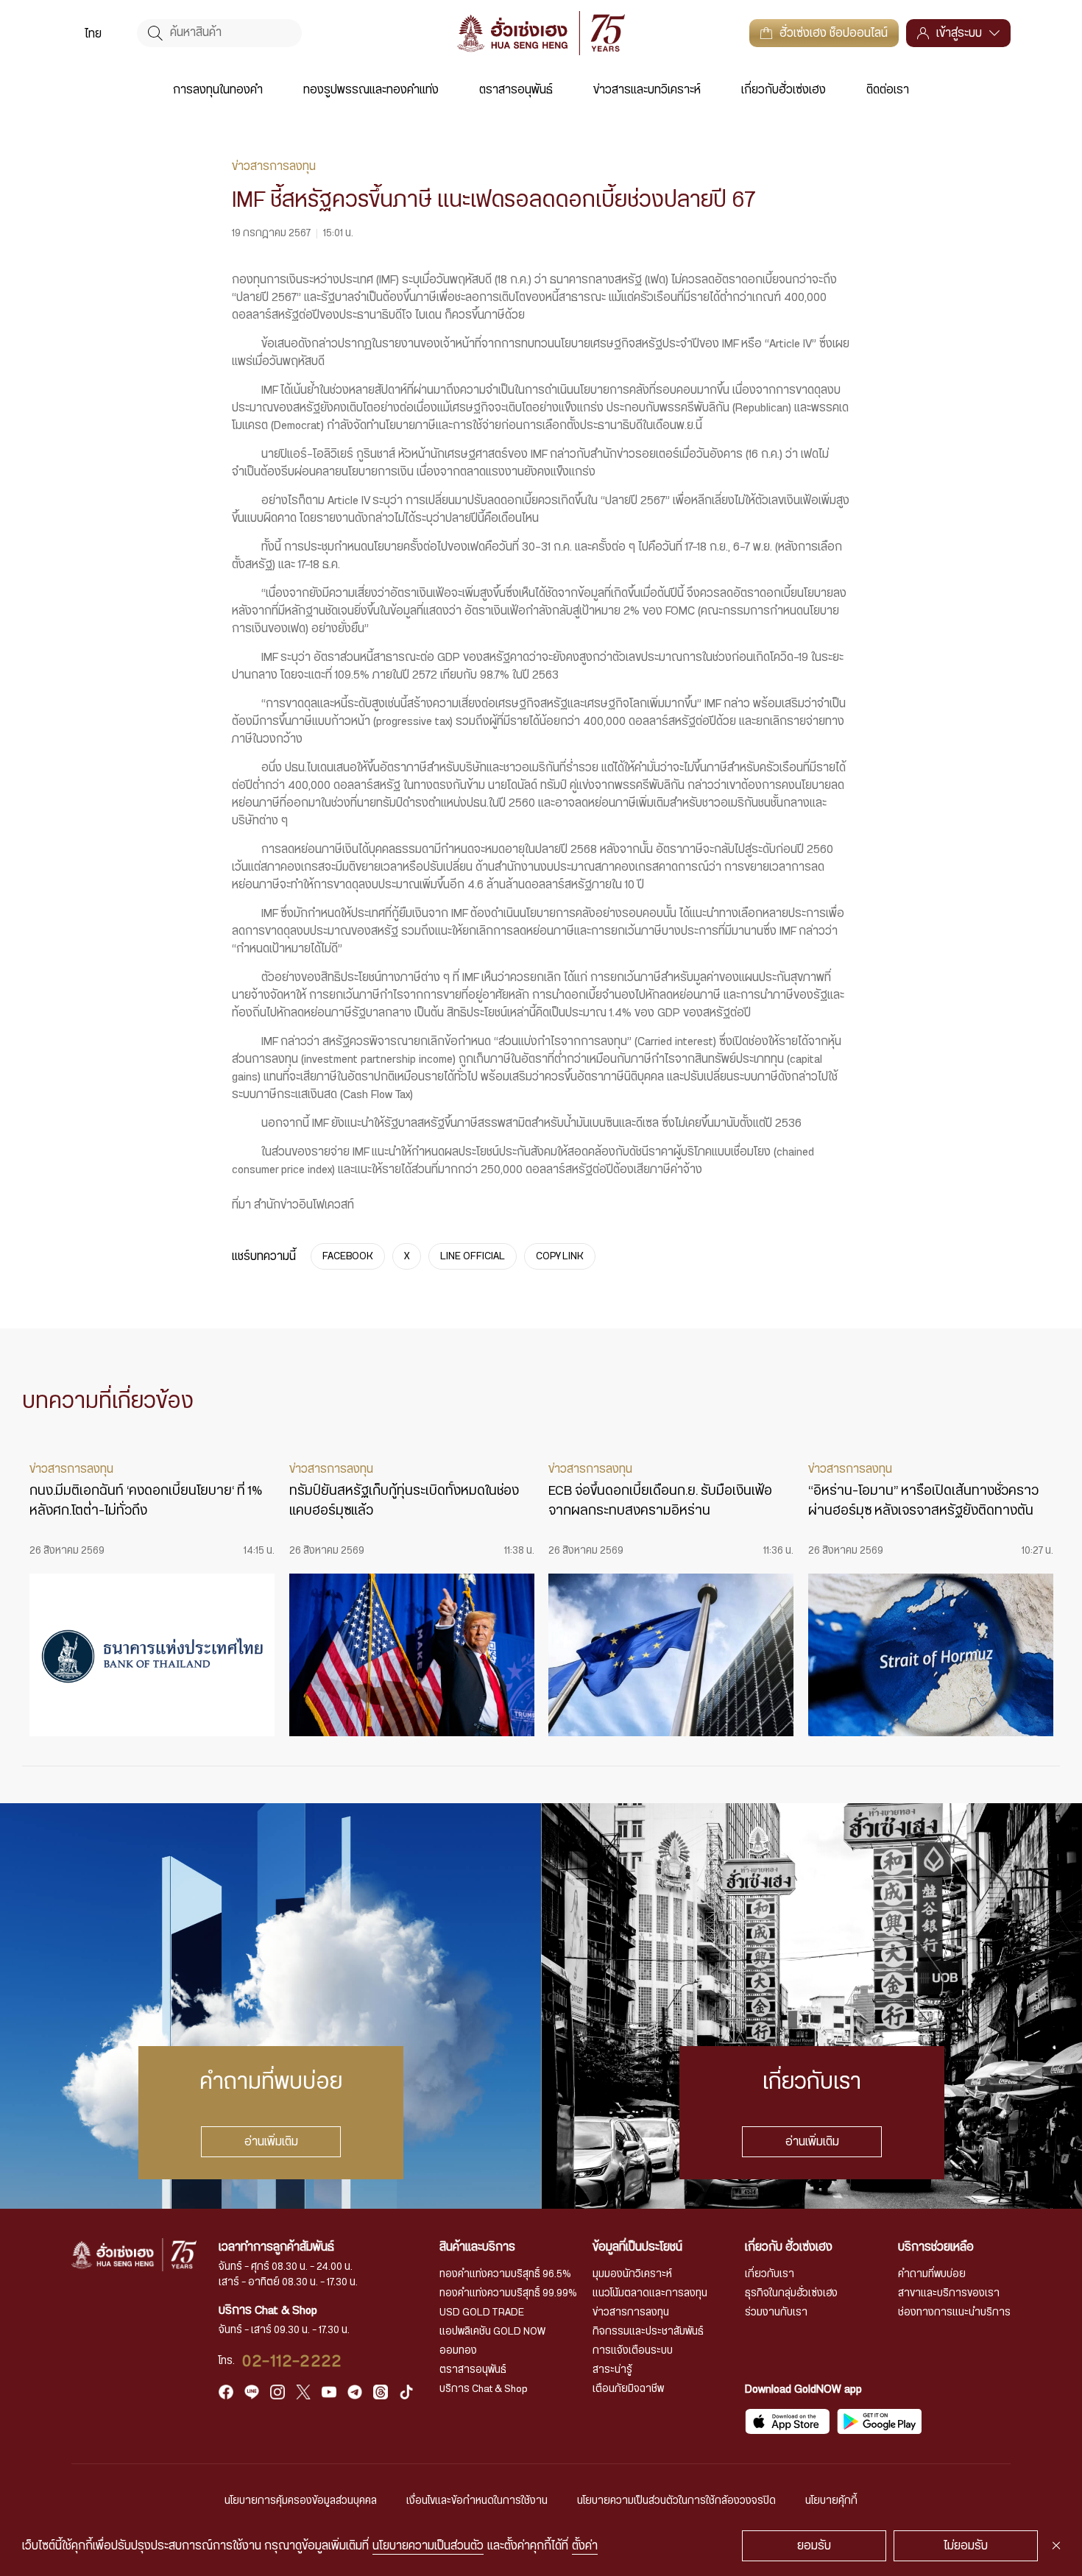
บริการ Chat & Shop (484, 2389)
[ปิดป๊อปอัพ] (1056, 2546)
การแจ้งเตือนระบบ (633, 2351)
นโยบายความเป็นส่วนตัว (428, 2546)
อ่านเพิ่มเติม (270, 2142)
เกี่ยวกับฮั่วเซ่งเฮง (784, 90)
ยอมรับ (814, 2546)
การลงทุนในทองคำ (218, 90)
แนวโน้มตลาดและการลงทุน (650, 2293)
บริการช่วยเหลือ (936, 2247)
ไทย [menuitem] (93, 34)
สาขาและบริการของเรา (949, 2293)
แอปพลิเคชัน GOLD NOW (492, 2332)
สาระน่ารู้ (612, 2370)
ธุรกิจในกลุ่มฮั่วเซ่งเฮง (791, 2293)
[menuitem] (93, 33)
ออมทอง (458, 2351)
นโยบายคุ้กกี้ (831, 2501)
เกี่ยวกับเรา (770, 2274)
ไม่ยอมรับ (966, 2546)
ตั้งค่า (585, 2546)
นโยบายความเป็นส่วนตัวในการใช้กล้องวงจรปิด (676, 2501)
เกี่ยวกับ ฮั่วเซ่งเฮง (789, 2247)
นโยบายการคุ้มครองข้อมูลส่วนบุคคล (301, 2501)
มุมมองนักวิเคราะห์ (632, 2274)
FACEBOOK (348, 1256)
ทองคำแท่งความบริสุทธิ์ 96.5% (505, 2274)
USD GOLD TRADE (482, 2313)
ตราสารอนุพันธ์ (516, 90)
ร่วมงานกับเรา (776, 2313)
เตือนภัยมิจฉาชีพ (628, 2389)
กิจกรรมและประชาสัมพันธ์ (648, 2332)
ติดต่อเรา (888, 90)
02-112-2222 (292, 2361)
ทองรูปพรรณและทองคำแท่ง (371, 90)
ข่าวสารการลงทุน (631, 2313)
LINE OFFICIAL (473, 1256)
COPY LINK (560, 1256)
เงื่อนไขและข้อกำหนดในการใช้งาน (477, 2501)
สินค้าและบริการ (477, 2247)
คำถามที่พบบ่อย (932, 2274)
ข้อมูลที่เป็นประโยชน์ (637, 2247)
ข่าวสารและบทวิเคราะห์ (647, 90)
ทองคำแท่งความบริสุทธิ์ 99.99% (508, 2293)
